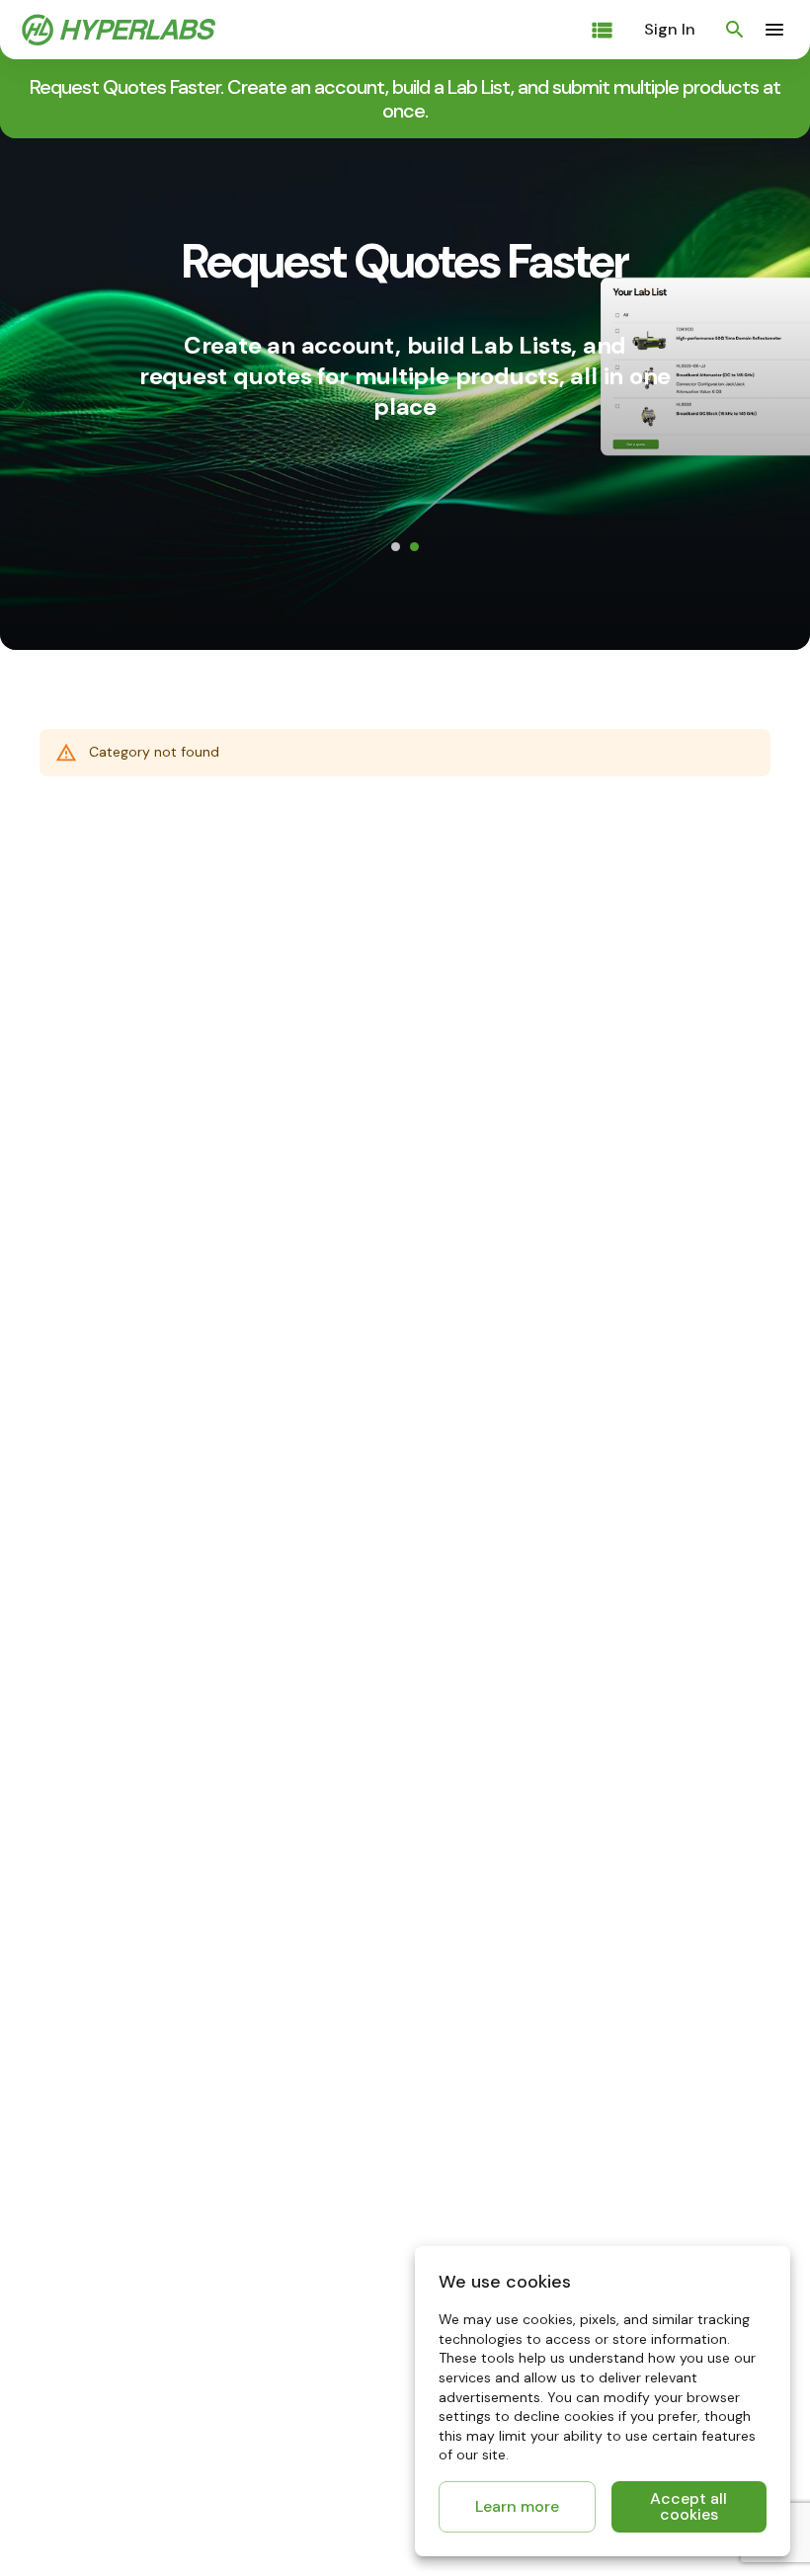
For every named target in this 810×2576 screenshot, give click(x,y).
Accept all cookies (688, 2506)
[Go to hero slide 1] (396, 610)
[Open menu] (774, 30)
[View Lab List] (602, 30)
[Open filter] (735, 30)
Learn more (517, 2506)
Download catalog (409, 546)
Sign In (670, 29)
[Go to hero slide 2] (414, 610)
